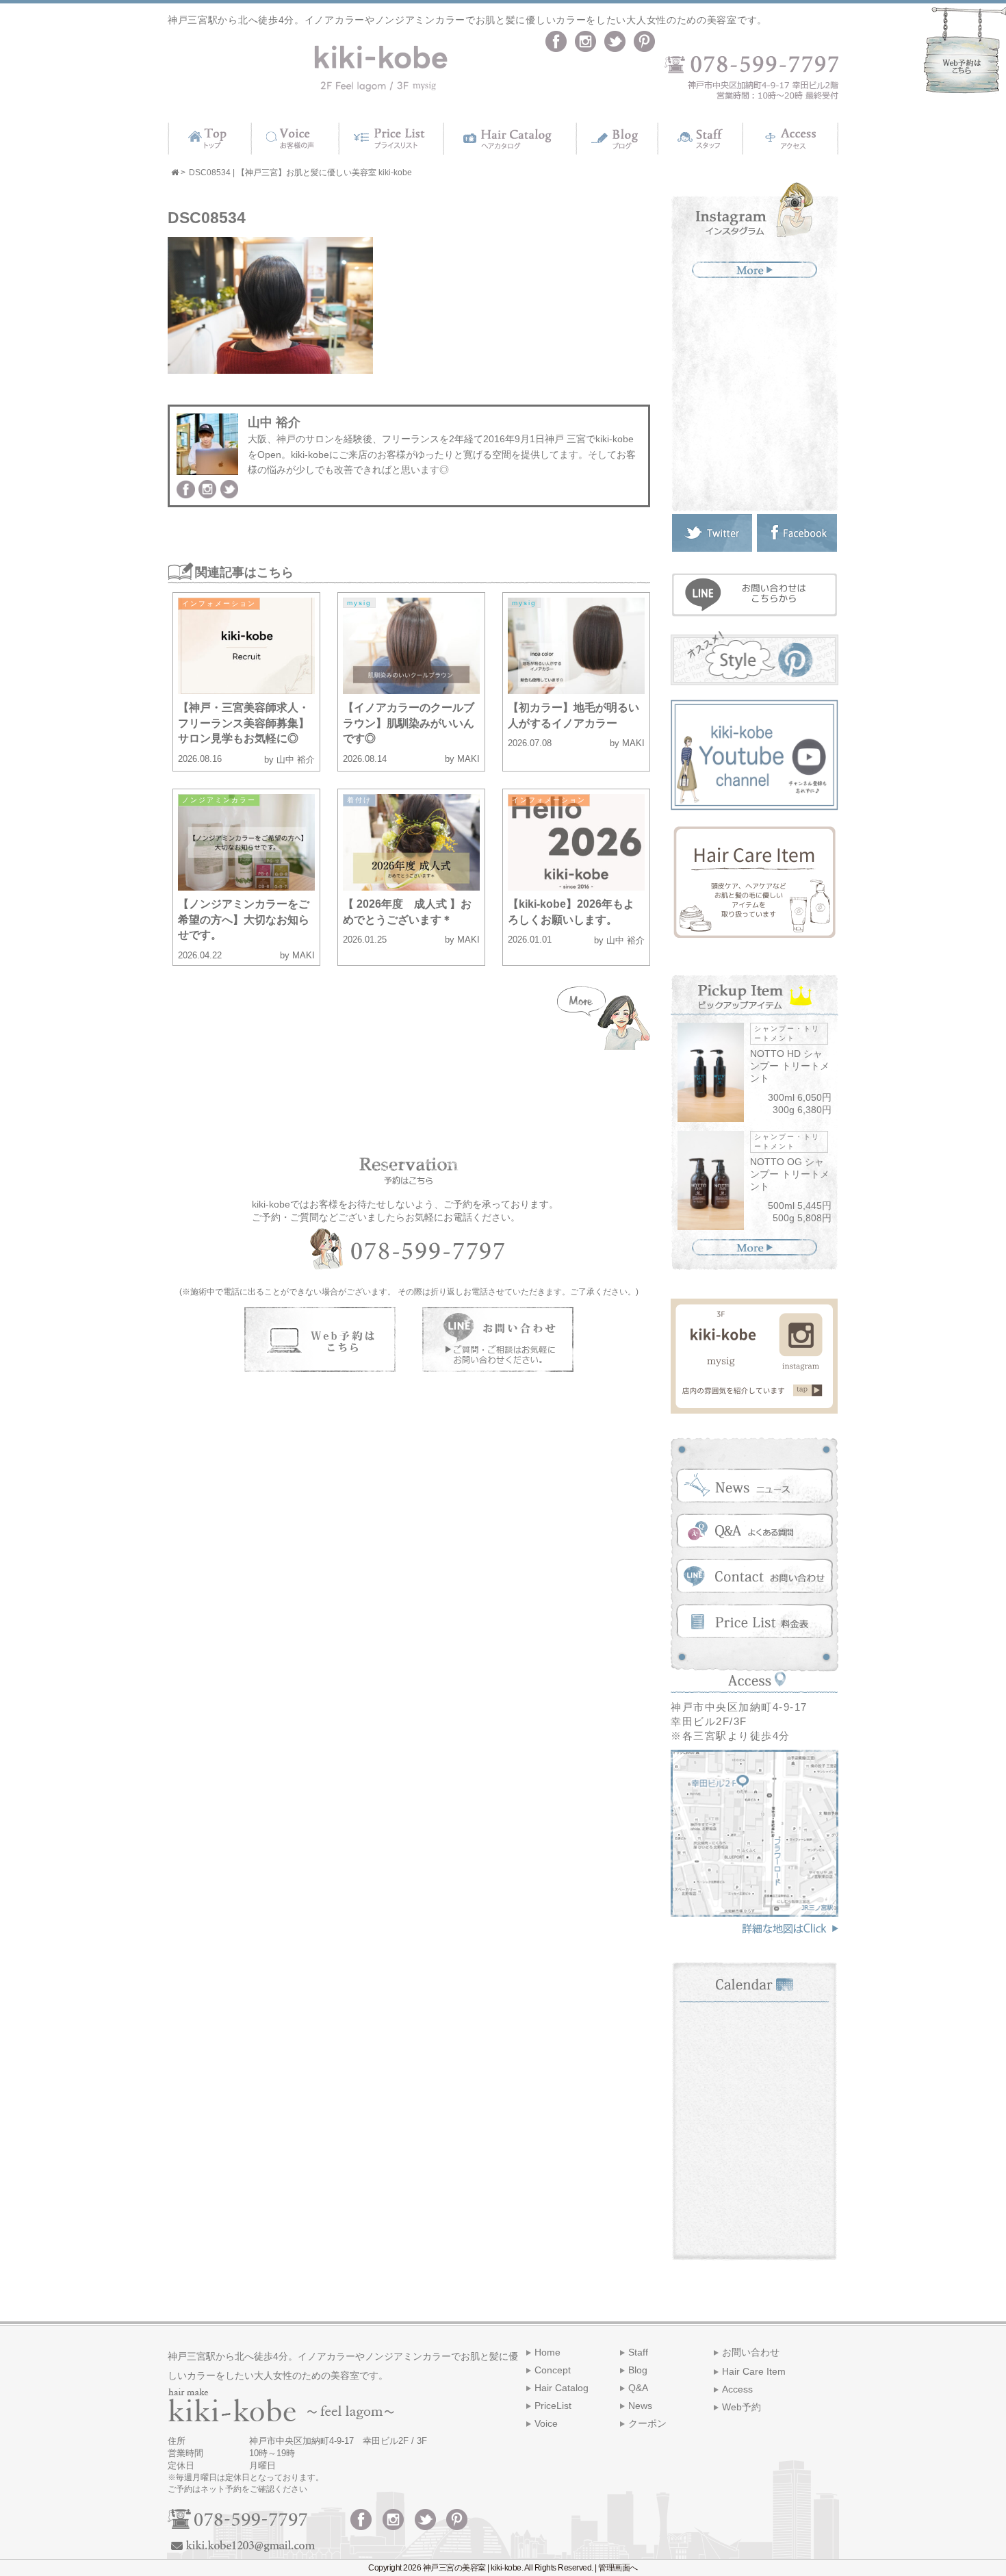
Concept (553, 2370)
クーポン (647, 2423)
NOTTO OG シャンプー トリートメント (790, 1174)
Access (737, 2389)
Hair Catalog (562, 2388)
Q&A (638, 2388)
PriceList (553, 2406)
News (640, 2406)
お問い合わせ (751, 2352)
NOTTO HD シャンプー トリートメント (790, 1066)
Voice (546, 2423)
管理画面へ (618, 2568)
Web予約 (741, 2407)
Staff (638, 2352)
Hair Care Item (754, 2371)
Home (547, 2352)
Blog (638, 2370)
